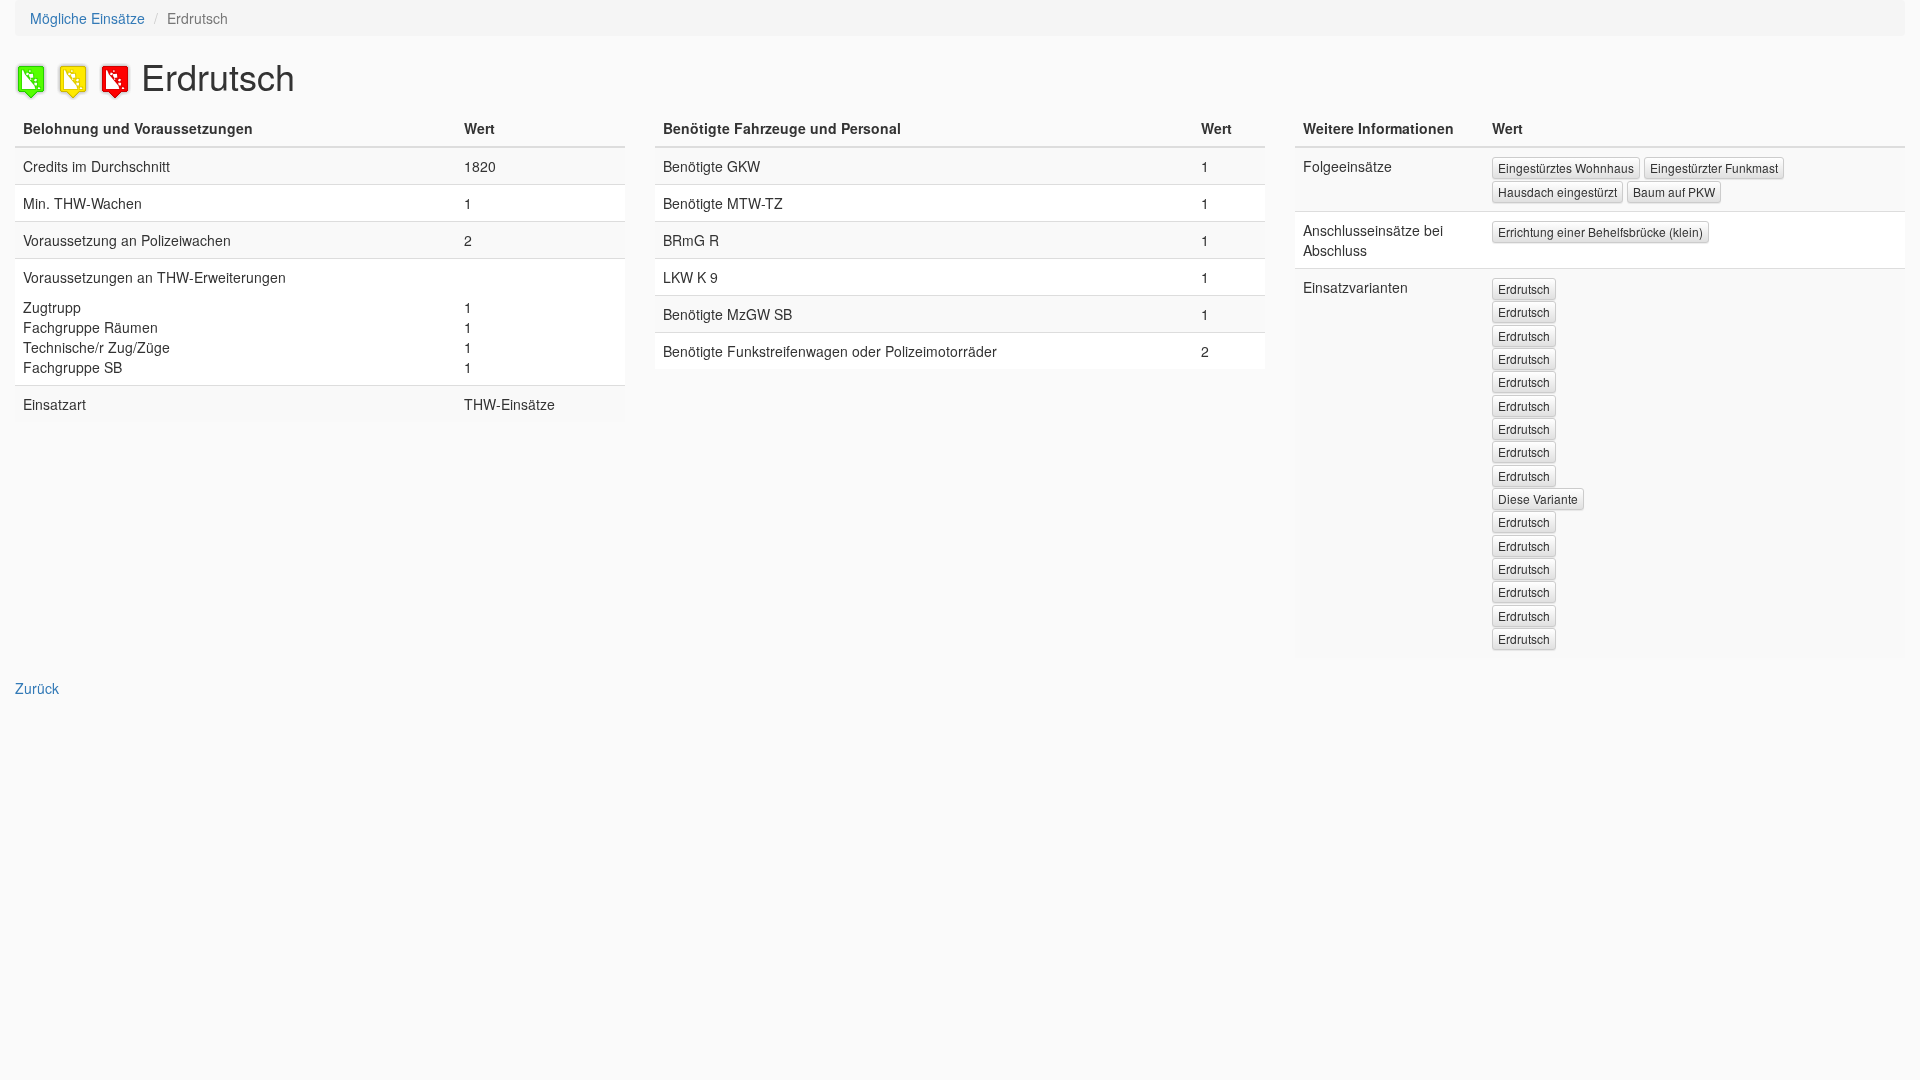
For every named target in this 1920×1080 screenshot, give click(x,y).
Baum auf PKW (1674, 191)
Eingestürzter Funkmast (1714, 167)
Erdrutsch (1524, 288)
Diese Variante (1538, 498)
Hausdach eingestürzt (1557, 191)
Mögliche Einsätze (87, 18)
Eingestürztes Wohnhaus (1566, 167)
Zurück (37, 688)
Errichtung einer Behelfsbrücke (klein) (1600, 231)
